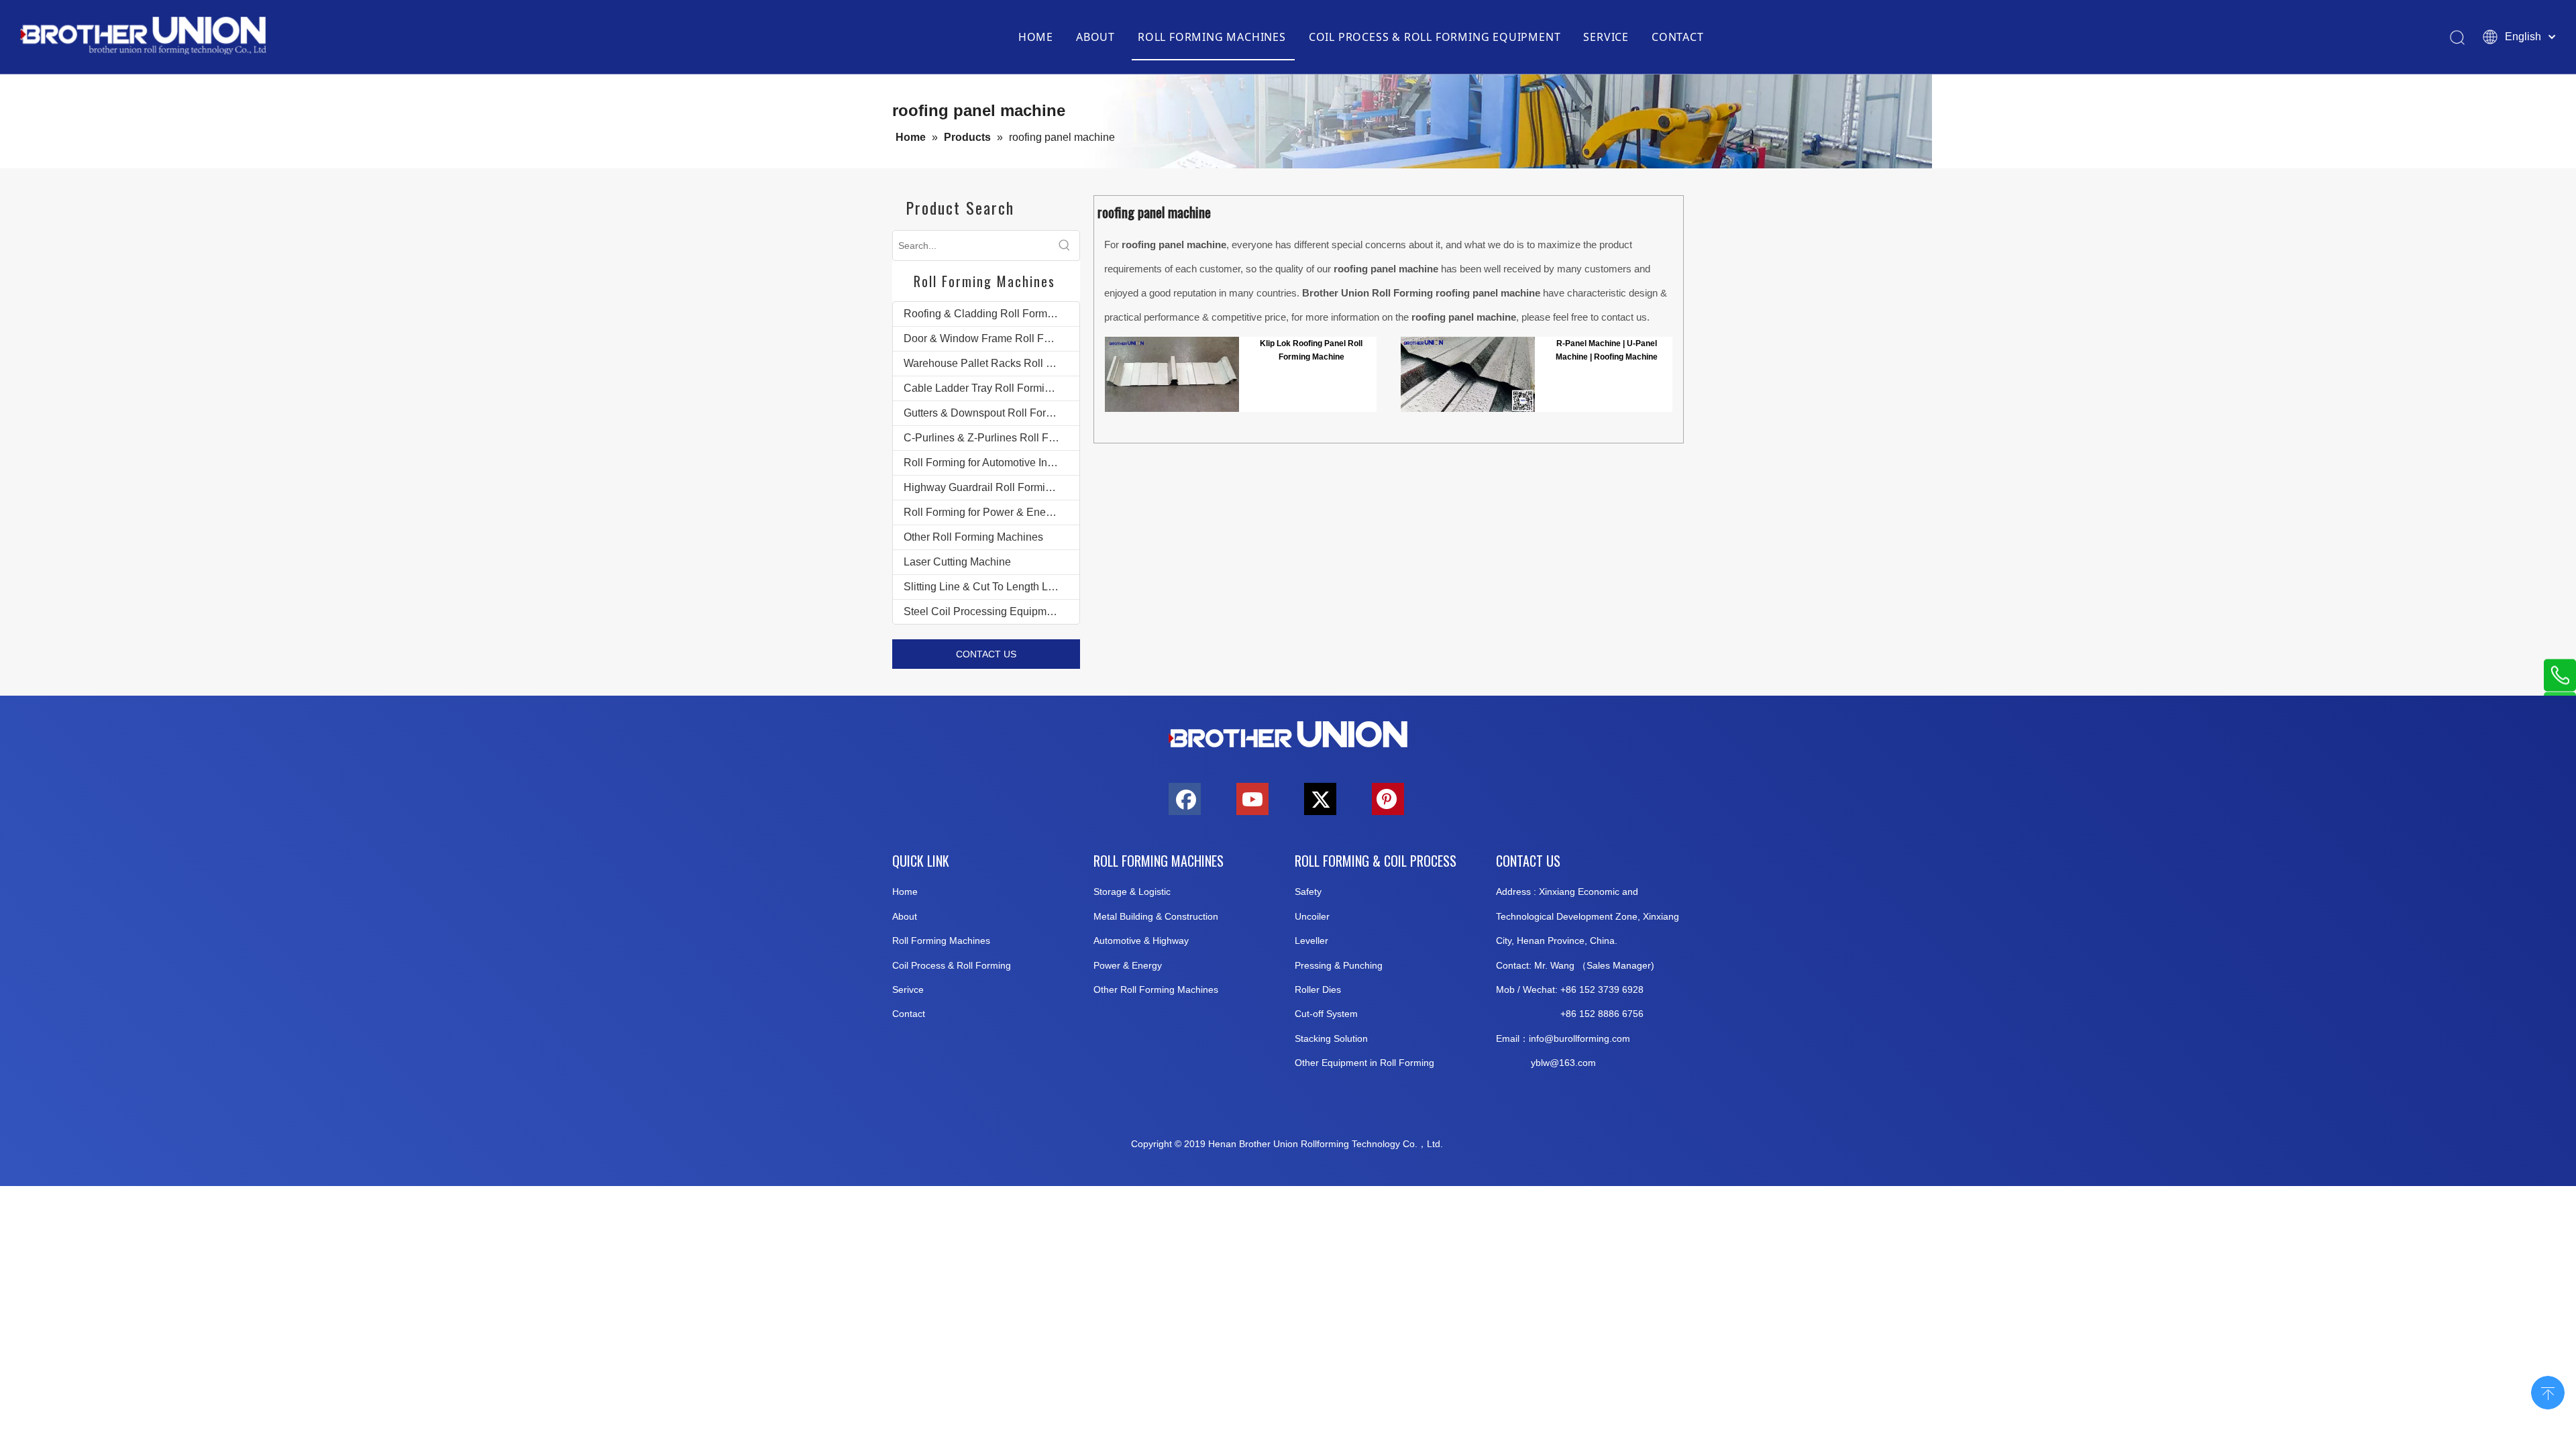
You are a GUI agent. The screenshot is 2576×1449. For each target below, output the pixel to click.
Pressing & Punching (1339, 965)
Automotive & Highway (1141, 941)
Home (905, 892)
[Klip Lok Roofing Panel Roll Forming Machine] (1172, 374)
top (2548, 1391)
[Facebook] (1185, 799)
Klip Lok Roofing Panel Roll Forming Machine (1311, 350)
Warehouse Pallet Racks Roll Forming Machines (991, 363)
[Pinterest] (1388, 799)
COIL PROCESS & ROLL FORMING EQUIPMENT (1435, 37)
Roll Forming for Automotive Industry (990, 463)
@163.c (1566, 1063)
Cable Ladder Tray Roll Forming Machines (991, 388)
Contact (909, 1014)
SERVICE (1606, 37)
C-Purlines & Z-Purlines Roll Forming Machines (991, 438)
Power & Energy (1128, 965)
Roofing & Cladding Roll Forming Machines (991, 314)
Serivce (908, 989)
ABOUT (1095, 37)
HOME (1036, 37)
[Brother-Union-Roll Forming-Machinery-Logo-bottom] (1288, 735)
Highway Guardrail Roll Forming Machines (991, 487)
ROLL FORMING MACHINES (1212, 37)
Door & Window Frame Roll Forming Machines (991, 338)
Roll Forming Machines (941, 941)
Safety (1308, 892)
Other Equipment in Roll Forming (1364, 1063)
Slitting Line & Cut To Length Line (983, 587)
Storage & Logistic (1132, 892)
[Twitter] (1320, 799)
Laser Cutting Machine (957, 562)
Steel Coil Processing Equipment (982, 611)
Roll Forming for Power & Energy (982, 512)
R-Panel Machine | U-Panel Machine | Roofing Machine (1607, 350)
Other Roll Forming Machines (973, 537)
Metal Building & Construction (1156, 916)
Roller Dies (1318, 989)
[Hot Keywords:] (1065, 246)
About (905, 916)
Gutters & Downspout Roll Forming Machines (991, 413)
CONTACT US (986, 654)
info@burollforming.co (1575, 1038)
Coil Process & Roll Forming (952, 965)
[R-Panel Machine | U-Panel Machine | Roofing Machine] (1468, 374)
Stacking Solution (1331, 1038)
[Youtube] (1252, 799)
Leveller (1311, 941)
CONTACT (1678, 37)
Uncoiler (1312, 916)
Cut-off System (1326, 1014)
